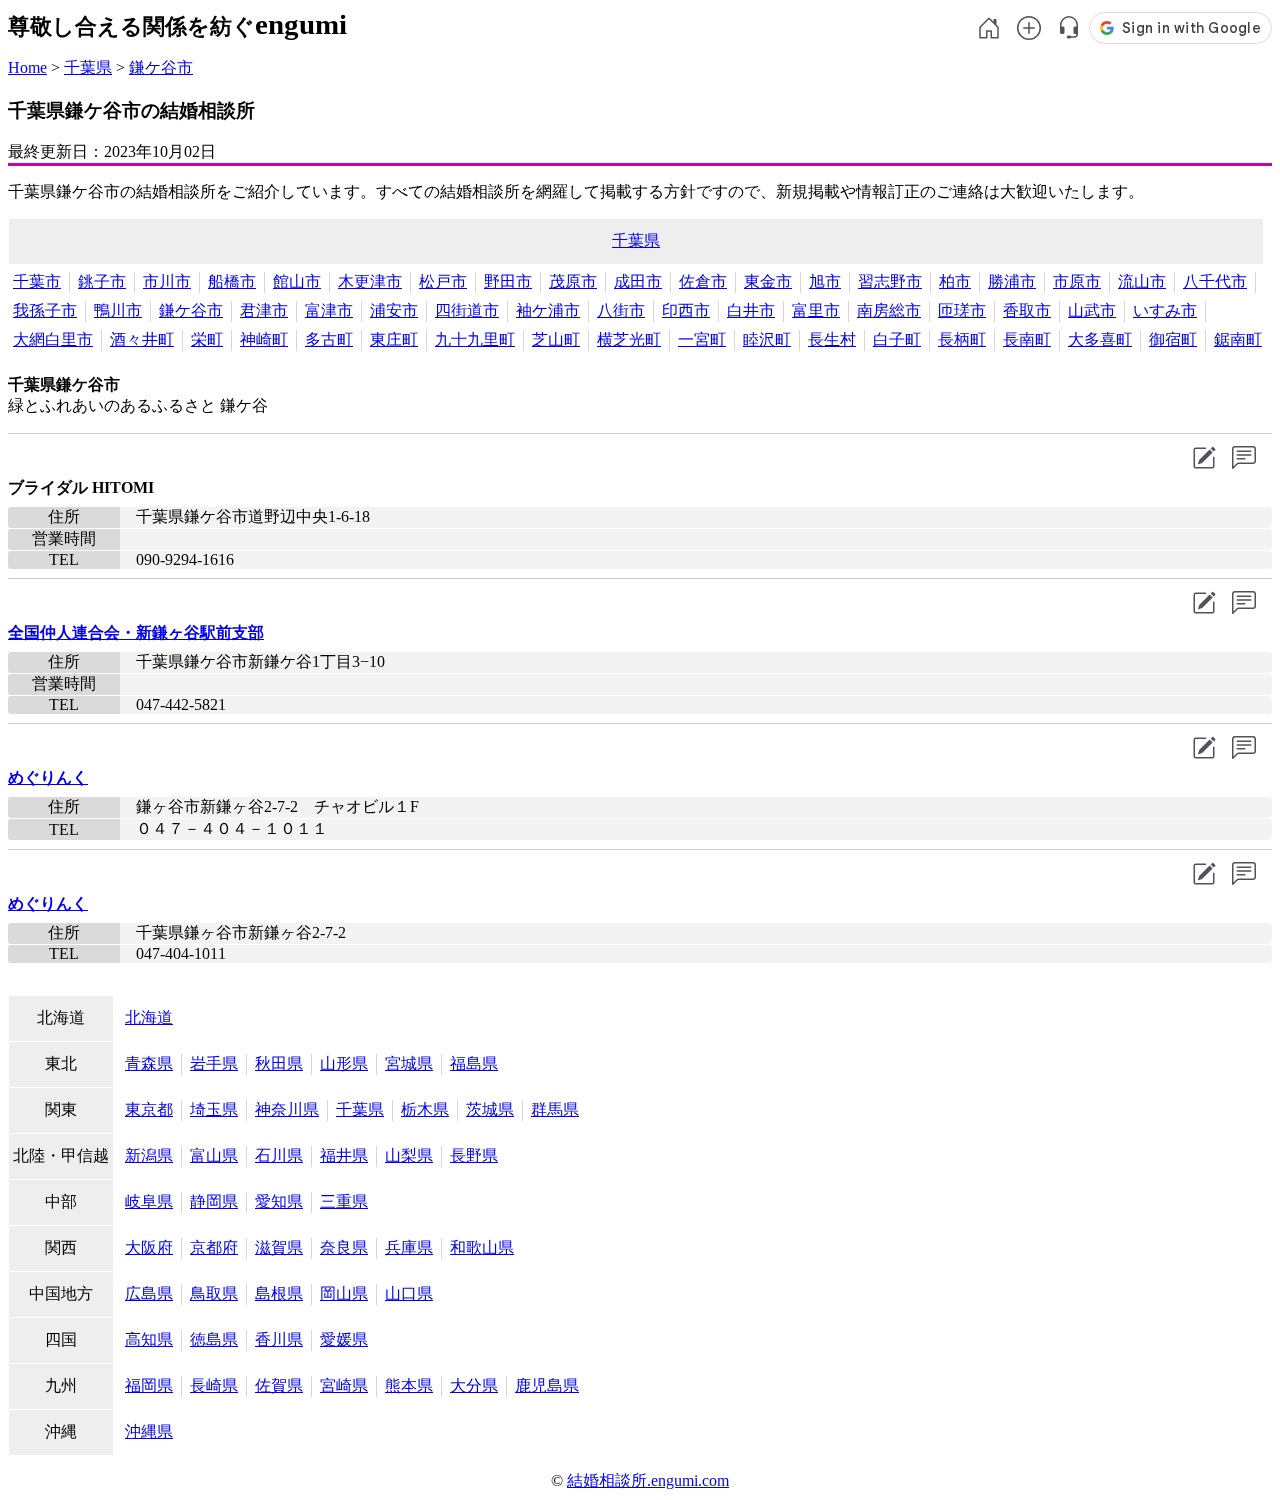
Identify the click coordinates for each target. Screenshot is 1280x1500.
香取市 (1027, 310)
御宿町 (1173, 339)
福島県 (474, 1063)
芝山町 (556, 339)
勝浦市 (1012, 281)
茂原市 (573, 281)
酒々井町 (142, 339)
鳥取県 (214, 1293)
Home (27, 67)
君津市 (264, 310)
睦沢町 (767, 339)
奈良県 (344, 1247)
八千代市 (1215, 281)
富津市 (329, 310)
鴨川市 (118, 310)
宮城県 (409, 1063)
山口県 (409, 1293)
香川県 (279, 1339)
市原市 (1077, 281)
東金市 (768, 281)
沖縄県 (149, 1431)
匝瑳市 (962, 310)
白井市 (751, 310)
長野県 (474, 1155)
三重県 (344, 1201)
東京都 (149, 1109)
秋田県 (279, 1063)
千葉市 (37, 281)
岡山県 (344, 1293)
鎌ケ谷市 (161, 67)
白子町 (897, 339)
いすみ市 (1165, 310)
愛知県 (279, 1201)
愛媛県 (344, 1339)
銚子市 (102, 281)
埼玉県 (214, 1109)
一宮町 (702, 339)
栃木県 (425, 1109)
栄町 (207, 339)
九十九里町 (475, 339)
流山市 (1142, 281)
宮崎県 (344, 1385)
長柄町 (962, 339)
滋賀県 (279, 1247)
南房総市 (889, 310)
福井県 (344, 1155)
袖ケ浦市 (548, 310)
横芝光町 (629, 339)
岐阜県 (149, 1201)
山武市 (1092, 310)
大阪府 (149, 1247)
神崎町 (264, 339)
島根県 (279, 1293)
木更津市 (370, 281)
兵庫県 (409, 1247)
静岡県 (214, 1201)
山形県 (344, 1063)
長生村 (832, 339)
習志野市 (890, 281)
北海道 (149, 1017)
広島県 (149, 1293)
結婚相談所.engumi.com (648, 1480)
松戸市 (443, 281)
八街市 (621, 310)
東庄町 (394, 339)
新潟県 (149, 1155)
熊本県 (409, 1385)
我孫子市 (45, 310)
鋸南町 (1238, 339)
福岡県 (149, 1385)
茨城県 (490, 1109)
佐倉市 (703, 281)
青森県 (149, 1063)
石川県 (279, 1155)
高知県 (149, 1339)
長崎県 (214, 1385)
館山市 (297, 281)
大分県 (474, 1385)
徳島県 (214, 1339)
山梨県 (409, 1155)
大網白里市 (53, 339)
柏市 (955, 281)
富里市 (816, 310)
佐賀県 (279, 1385)
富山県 (214, 1155)
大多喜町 (1100, 339)
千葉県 (88, 67)
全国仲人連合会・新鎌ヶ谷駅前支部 (136, 632)
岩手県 (214, 1063)
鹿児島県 (547, 1385)
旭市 (825, 281)
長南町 (1027, 339)
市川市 (167, 281)
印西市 (686, 310)
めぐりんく (48, 777)
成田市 (638, 281)
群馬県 (555, 1109)
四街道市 (467, 310)
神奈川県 (287, 1109)
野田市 (508, 281)
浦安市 (394, 310)
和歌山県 (482, 1247)
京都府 (214, 1247)
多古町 (329, 339)
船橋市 (232, 281)
